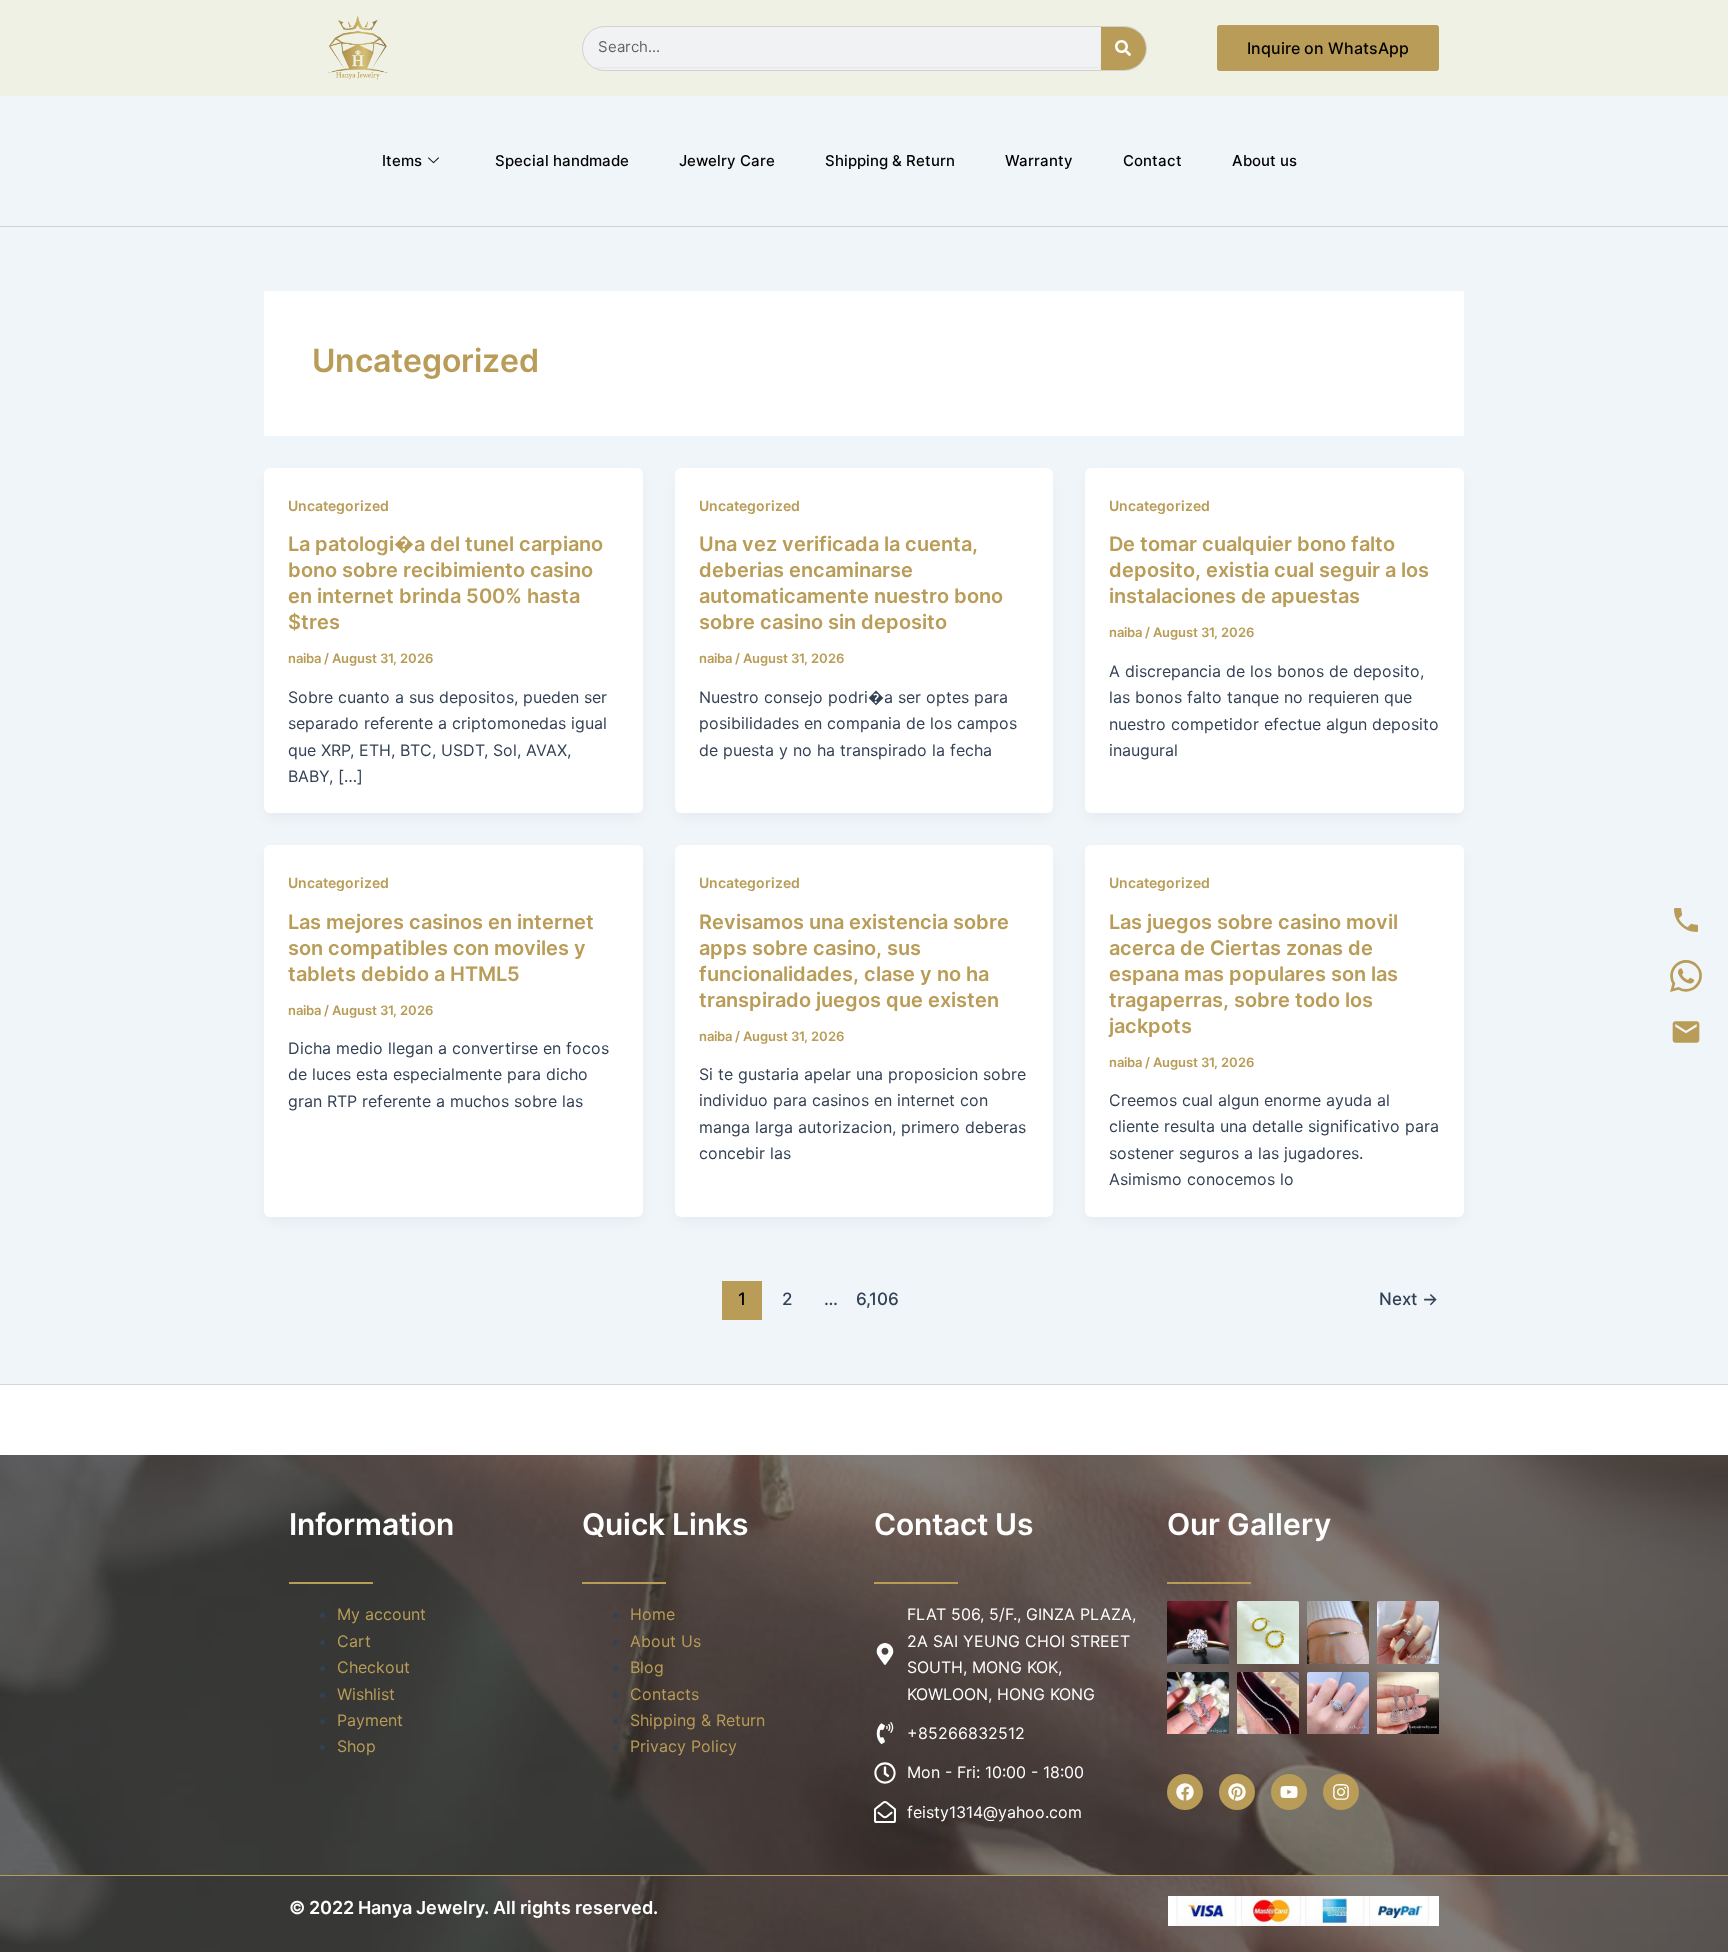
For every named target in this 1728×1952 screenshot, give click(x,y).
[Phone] (1686, 920)
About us (1264, 160)
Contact (1152, 160)
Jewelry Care (727, 160)
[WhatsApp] (1686, 976)
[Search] (1123, 48)
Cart (354, 1641)
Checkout (373, 1667)
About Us (665, 1641)
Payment (370, 1720)
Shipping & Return (890, 160)
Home (652, 1614)
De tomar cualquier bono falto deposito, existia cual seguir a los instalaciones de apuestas (1269, 570)
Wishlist (366, 1694)
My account (381, 1614)
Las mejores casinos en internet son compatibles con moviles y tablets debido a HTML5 (441, 948)
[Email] (1686, 1032)
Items (402, 160)
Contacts (664, 1694)
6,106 (876, 1298)
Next (1408, 1298)
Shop (356, 1746)
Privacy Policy (683, 1746)
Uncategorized (338, 505)
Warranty (1039, 160)
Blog (647, 1667)
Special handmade (562, 160)
